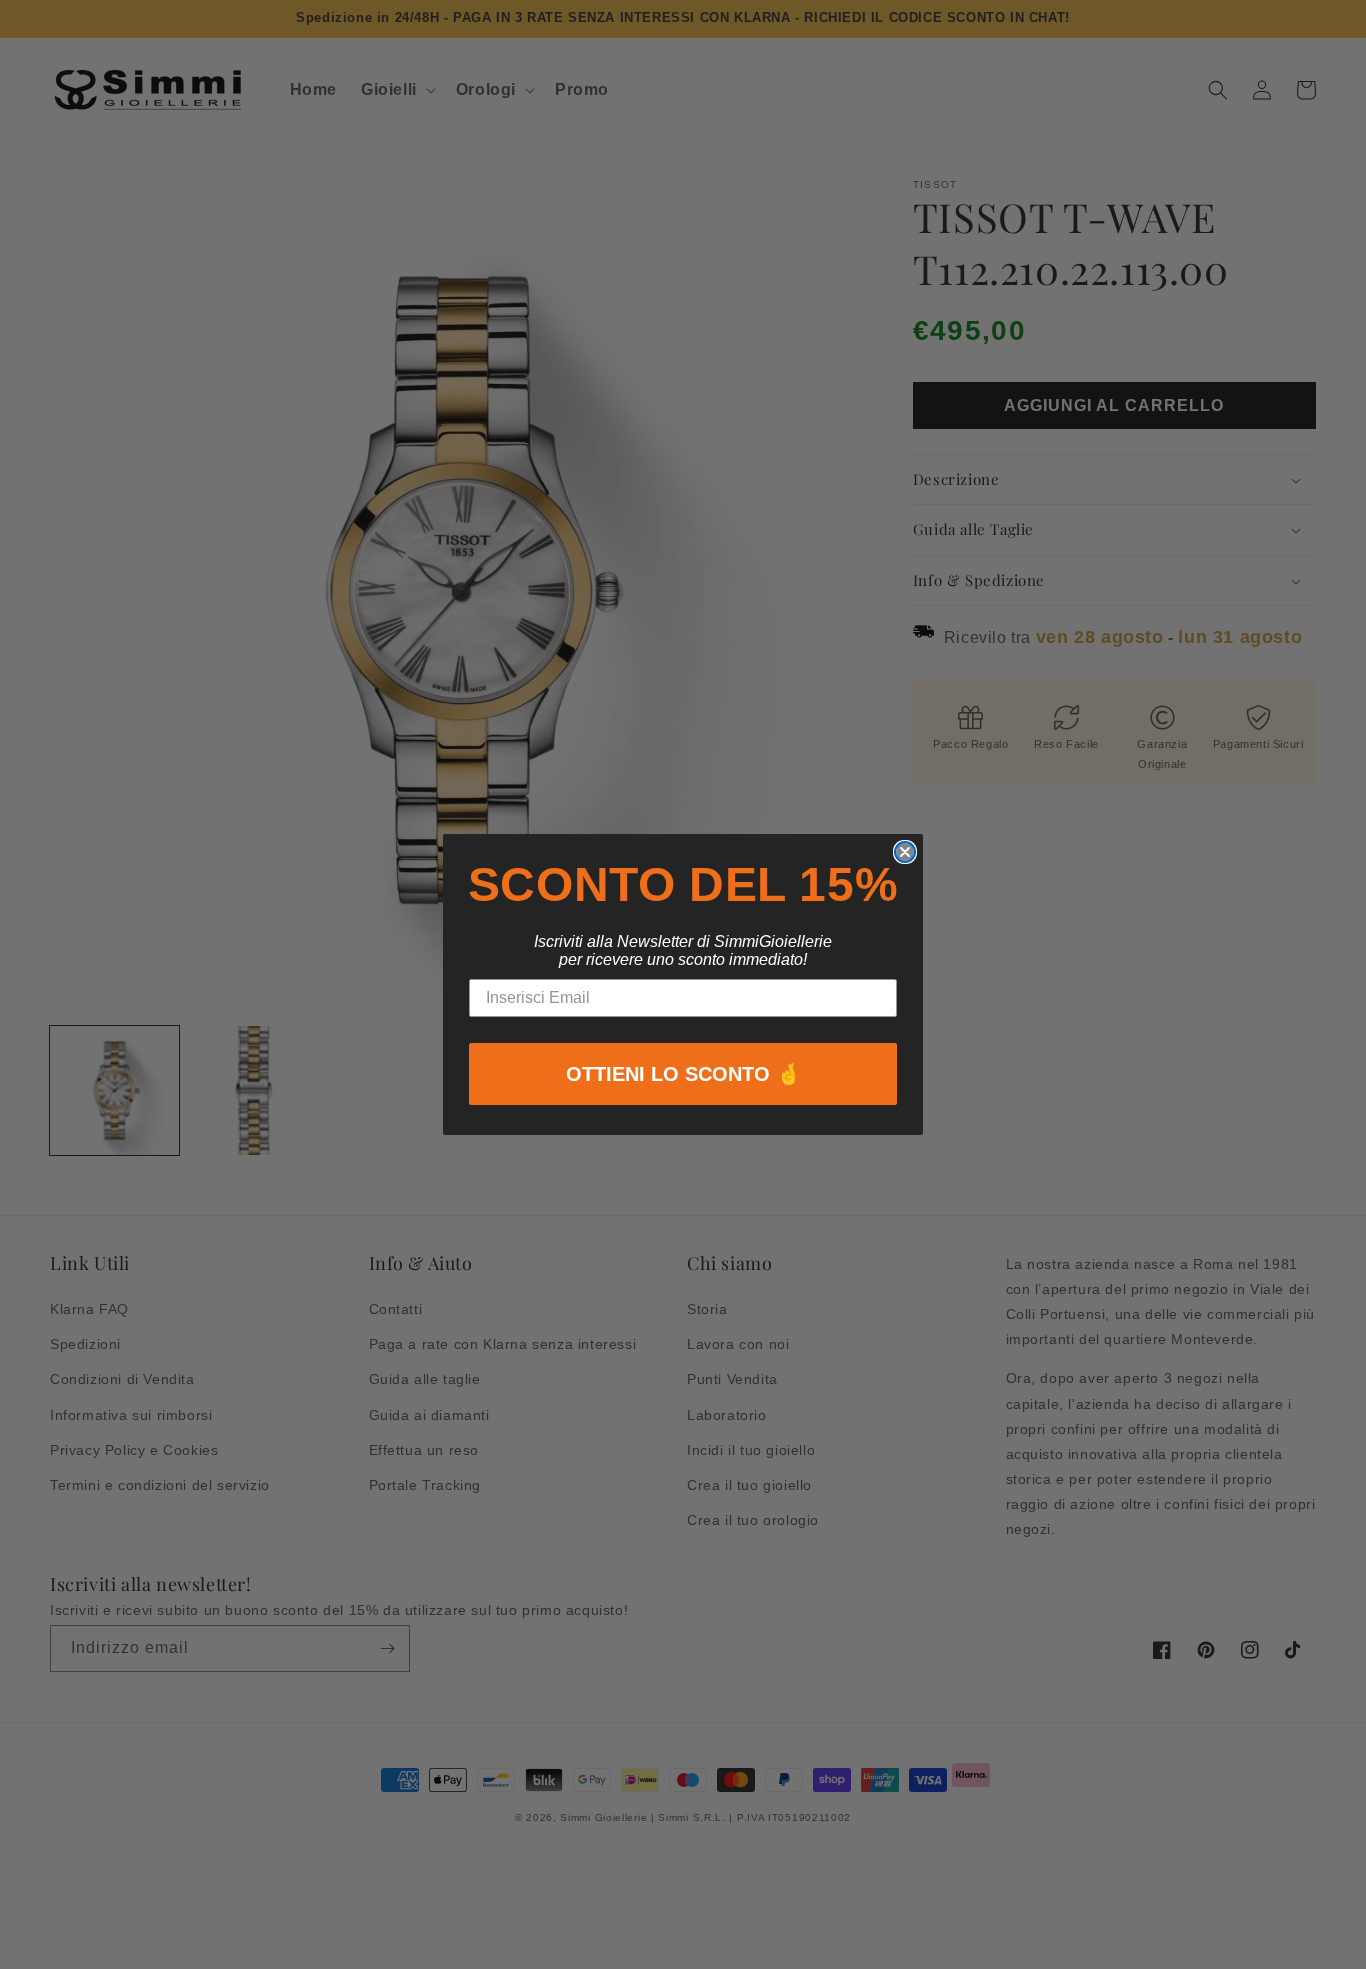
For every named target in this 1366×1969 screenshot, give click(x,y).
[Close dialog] (905, 852)
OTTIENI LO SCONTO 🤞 (683, 1074)
